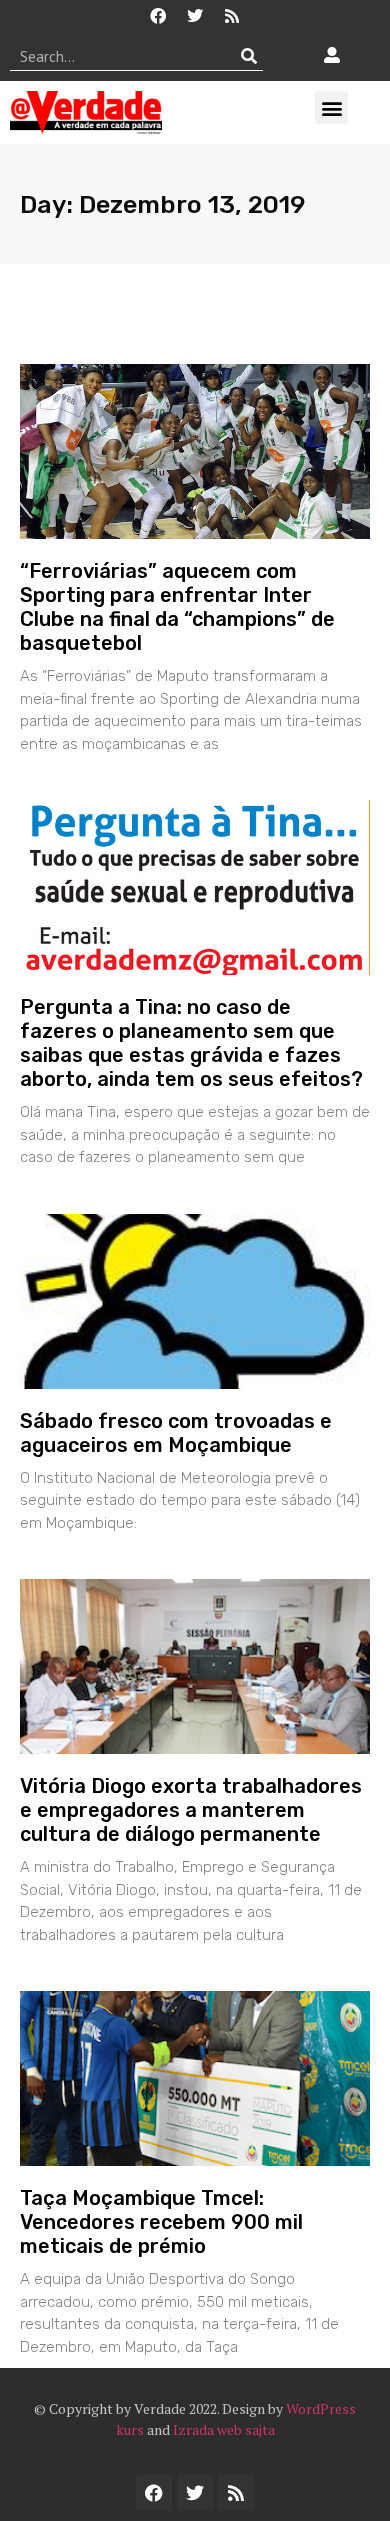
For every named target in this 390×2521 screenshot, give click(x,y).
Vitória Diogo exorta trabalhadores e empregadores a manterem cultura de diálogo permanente (191, 1810)
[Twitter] (195, 16)
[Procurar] (248, 56)
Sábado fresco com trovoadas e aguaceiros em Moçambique (176, 1433)
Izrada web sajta (224, 2429)
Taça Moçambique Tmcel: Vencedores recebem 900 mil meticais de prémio (161, 2222)
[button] (331, 107)
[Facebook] (158, 16)
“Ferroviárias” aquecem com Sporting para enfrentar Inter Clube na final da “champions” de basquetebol (177, 607)
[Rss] (232, 16)
